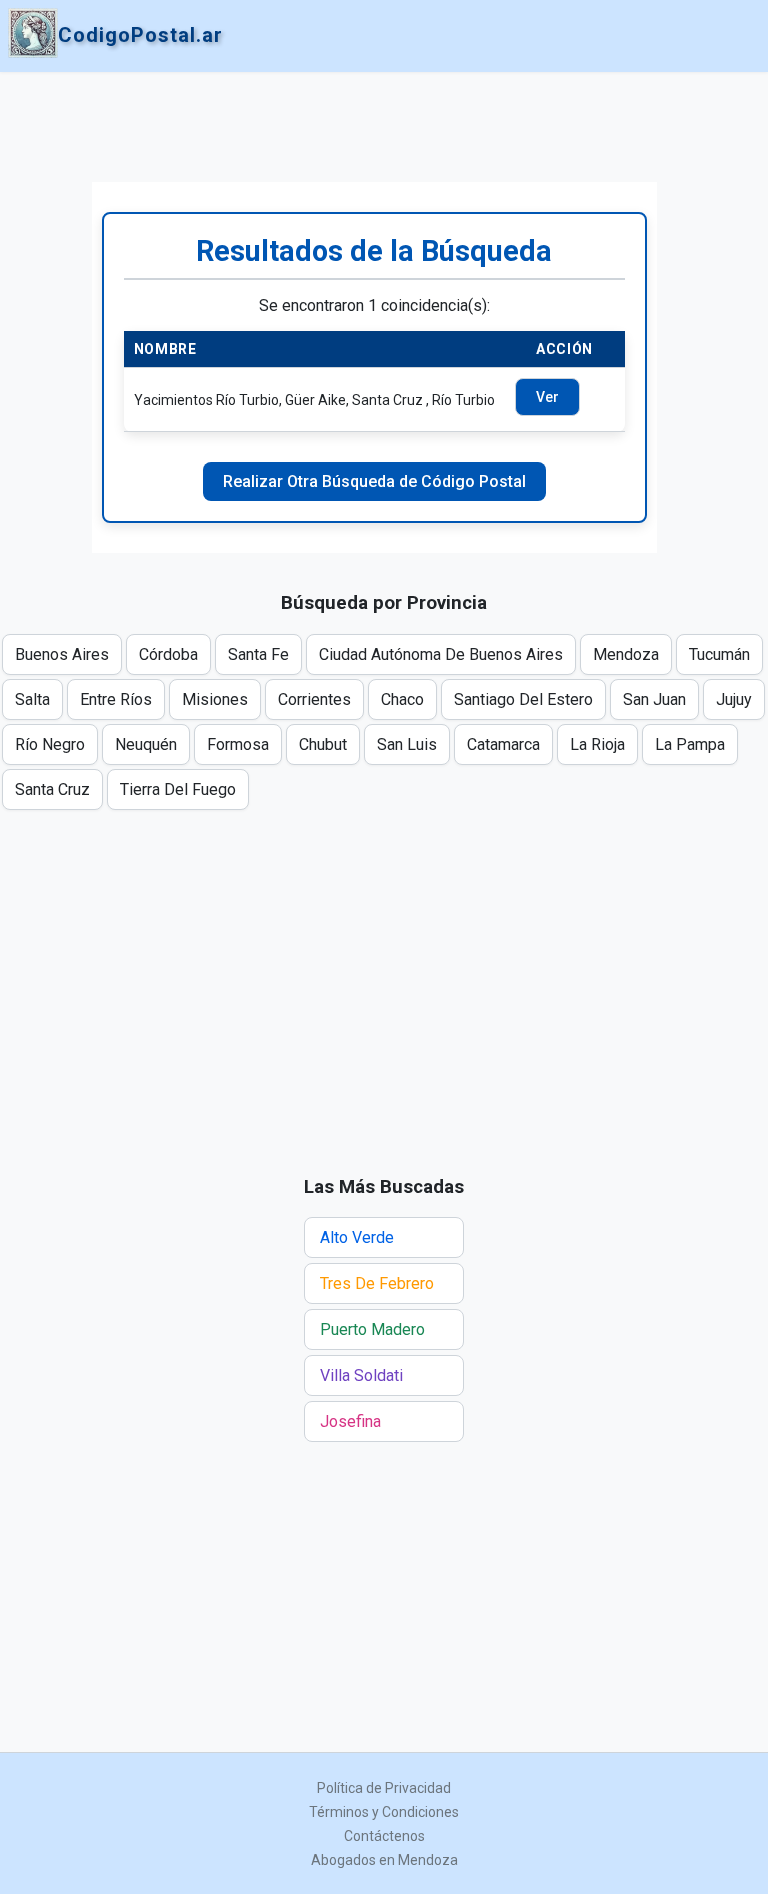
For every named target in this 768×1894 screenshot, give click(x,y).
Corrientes (314, 699)
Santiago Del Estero (523, 699)
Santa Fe (258, 654)
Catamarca (503, 744)
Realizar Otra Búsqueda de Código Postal (374, 481)
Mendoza (626, 654)
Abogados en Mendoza (384, 1860)
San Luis (407, 744)
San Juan (654, 699)
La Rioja (597, 744)
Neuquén (146, 744)
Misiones (215, 699)
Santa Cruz (52, 789)
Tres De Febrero (377, 1283)
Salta (32, 699)
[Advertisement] (374, 127)
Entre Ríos (116, 699)
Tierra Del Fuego (178, 789)
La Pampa (690, 744)
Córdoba (168, 654)
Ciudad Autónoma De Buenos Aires (441, 654)
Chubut (323, 744)
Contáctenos (384, 1836)
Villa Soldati (361, 1375)
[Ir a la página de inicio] (33, 35)
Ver (547, 397)
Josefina (350, 1421)
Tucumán (719, 654)
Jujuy (734, 699)
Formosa (238, 744)
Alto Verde (357, 1237)
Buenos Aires (62, 654)
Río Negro (50, 744)
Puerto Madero (372, 1329)
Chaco (402, 699)
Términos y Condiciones (384, 1812)
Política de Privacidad (384, 1788)
